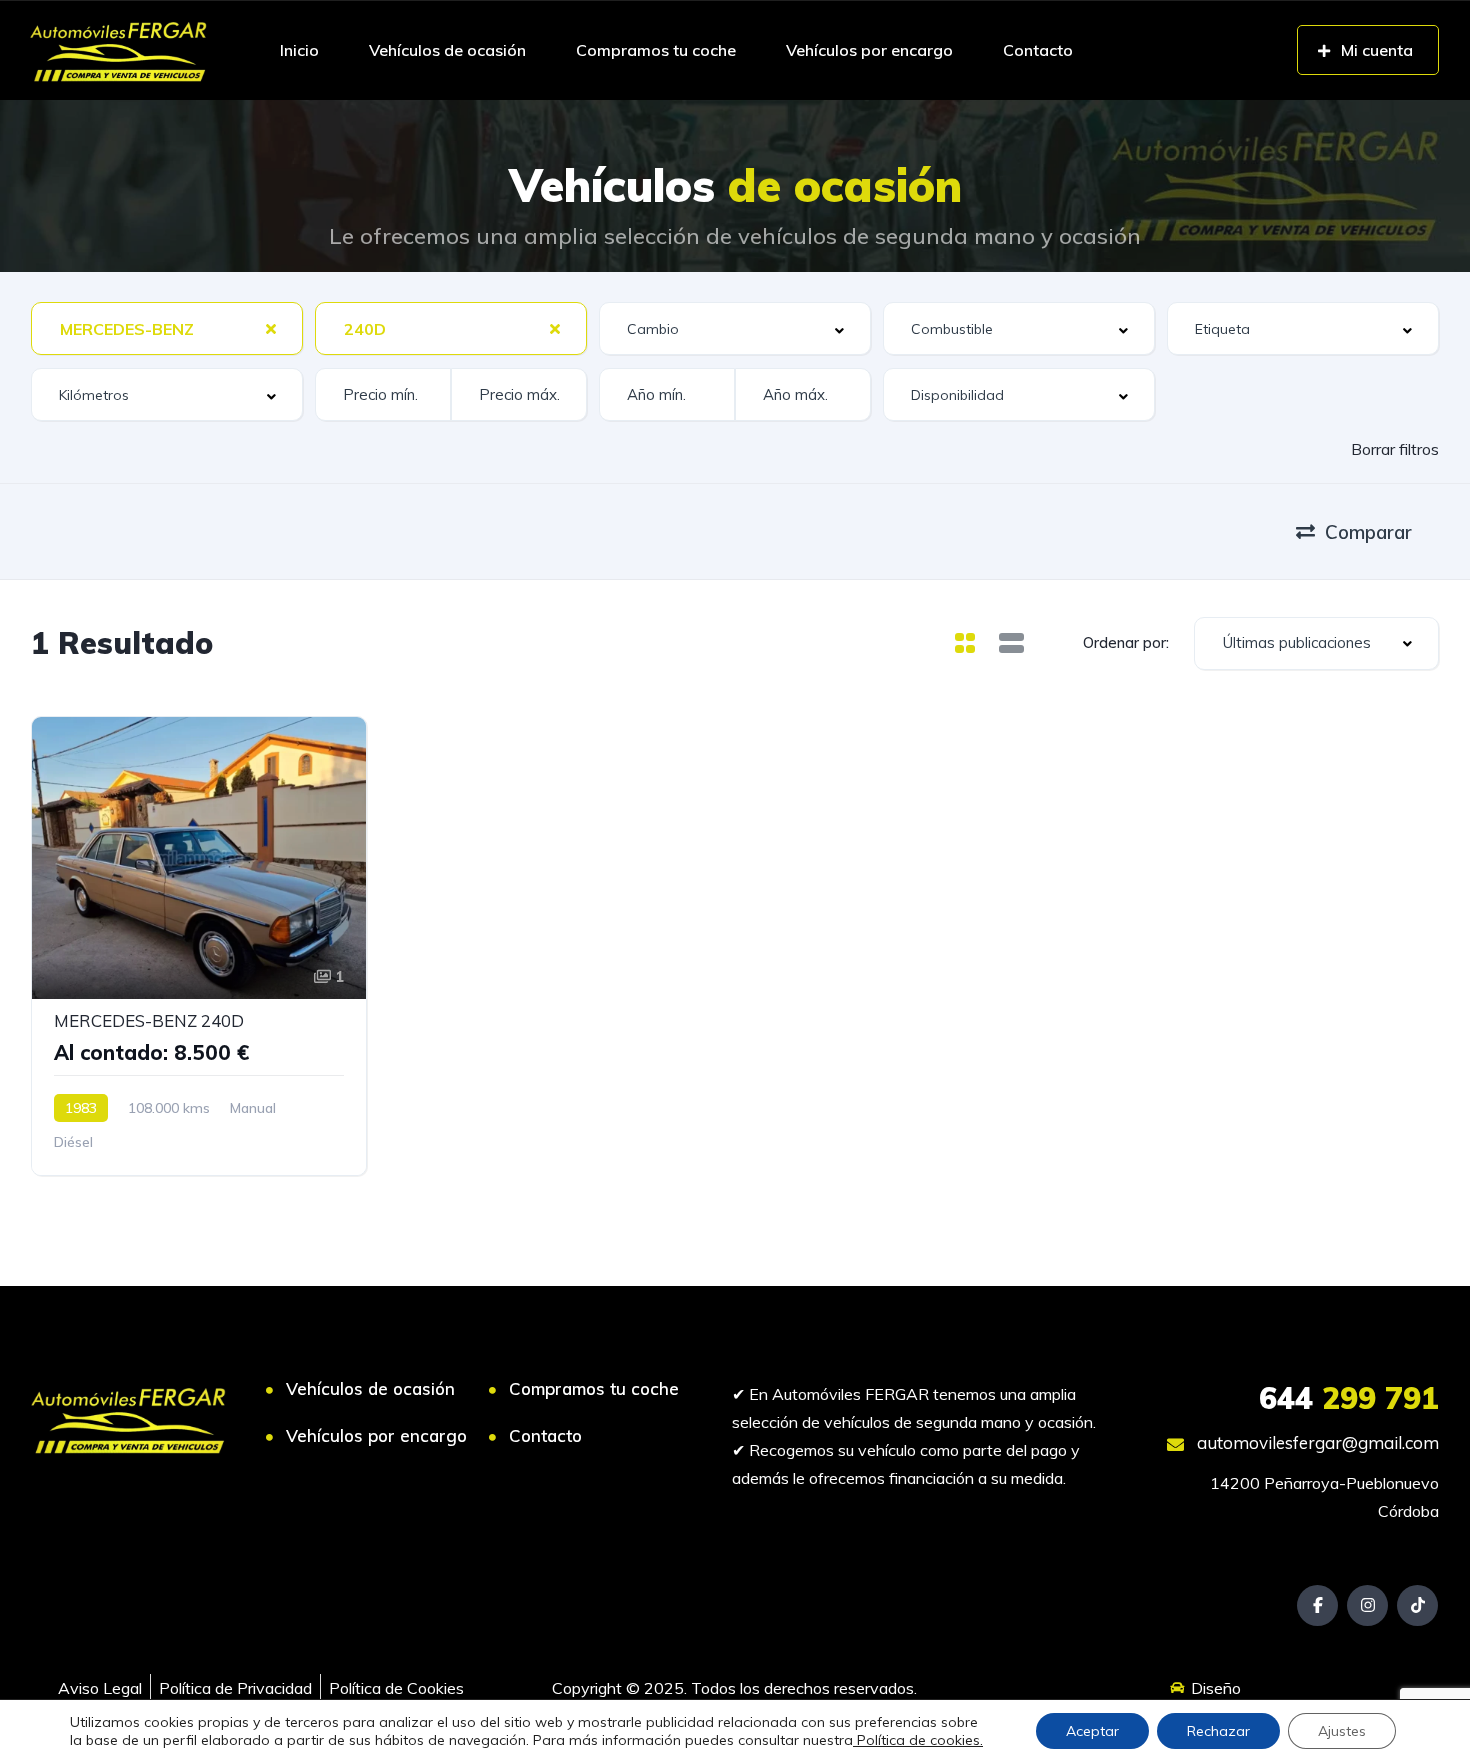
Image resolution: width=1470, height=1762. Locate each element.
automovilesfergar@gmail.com (1316, 1442)
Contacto (1038, 50)
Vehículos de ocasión (447, 50)
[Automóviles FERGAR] (118, 50)
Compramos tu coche (656, 50)
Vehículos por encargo (869, 50)
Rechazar (1218, 1731)
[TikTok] (1417, 1605)
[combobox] (167, 328)
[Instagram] (1367, 1605)
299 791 (1349, 1398)
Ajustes (1342, 1731)
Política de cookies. (918, 1740)
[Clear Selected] (271, 328)
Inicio (299, 50)
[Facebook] (1317, 1605)
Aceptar (1092, 1731)
